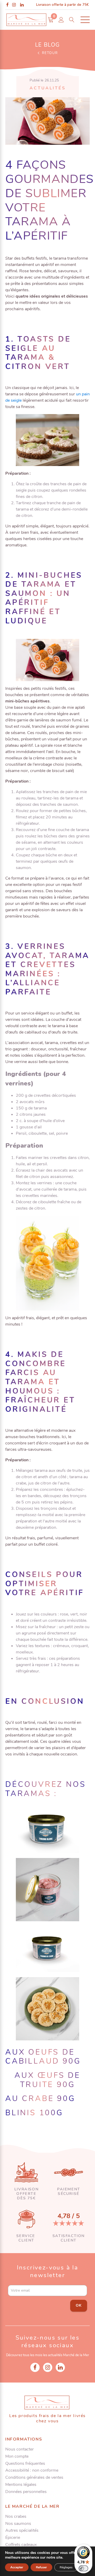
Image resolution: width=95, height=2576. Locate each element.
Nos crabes (16, 2517)
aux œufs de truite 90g (47, 2080)
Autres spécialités (22, 2531)
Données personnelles (26, 2492)
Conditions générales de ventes (34, 2478)
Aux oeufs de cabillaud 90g (43, 2057)
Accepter (17, 2567)
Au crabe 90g (40, 2099)
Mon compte (17, 2456)
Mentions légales (21, 2485)
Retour (50, 53)
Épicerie (13, 2538)
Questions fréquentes (25, 2464)
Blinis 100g (34, 2113)
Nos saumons (18, 2524)
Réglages (66, 2567)
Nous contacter (20, 2449)
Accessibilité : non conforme (32, 2470)
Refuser (41, 2567)
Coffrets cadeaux (21, 2545)
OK (79, 2305)
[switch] (83, 2568)
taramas (28, 1794)
